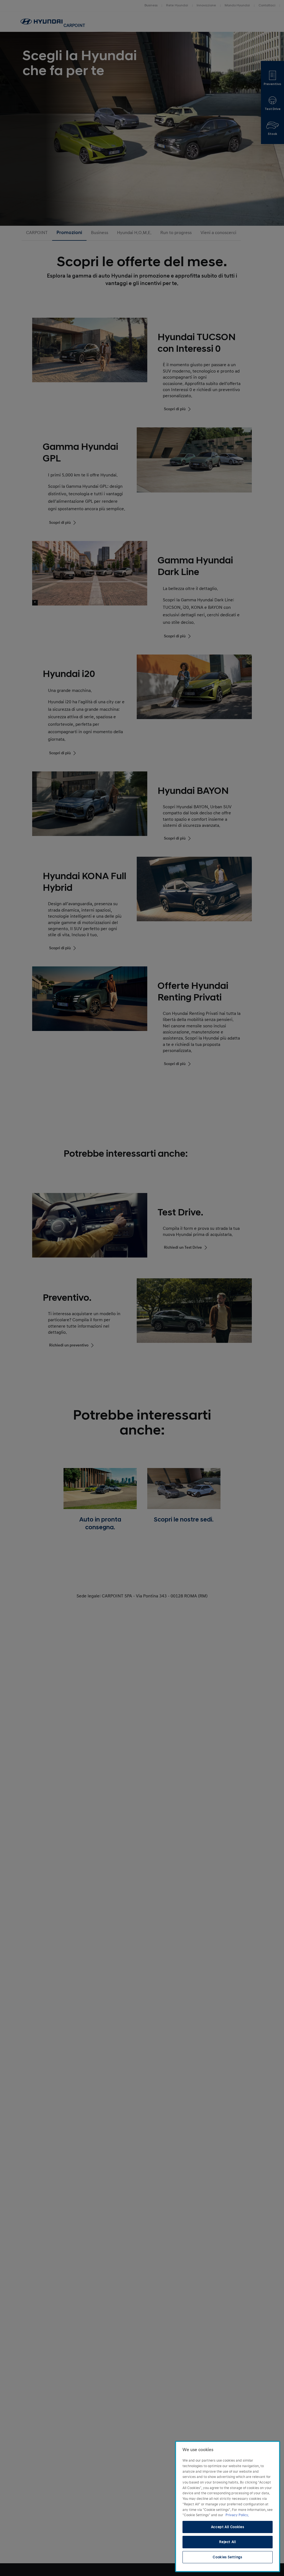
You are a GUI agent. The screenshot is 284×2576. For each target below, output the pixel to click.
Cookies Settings (228, 2557)
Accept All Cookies (228, 2527)
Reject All (228, 2542)
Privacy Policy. (237, 2515)
